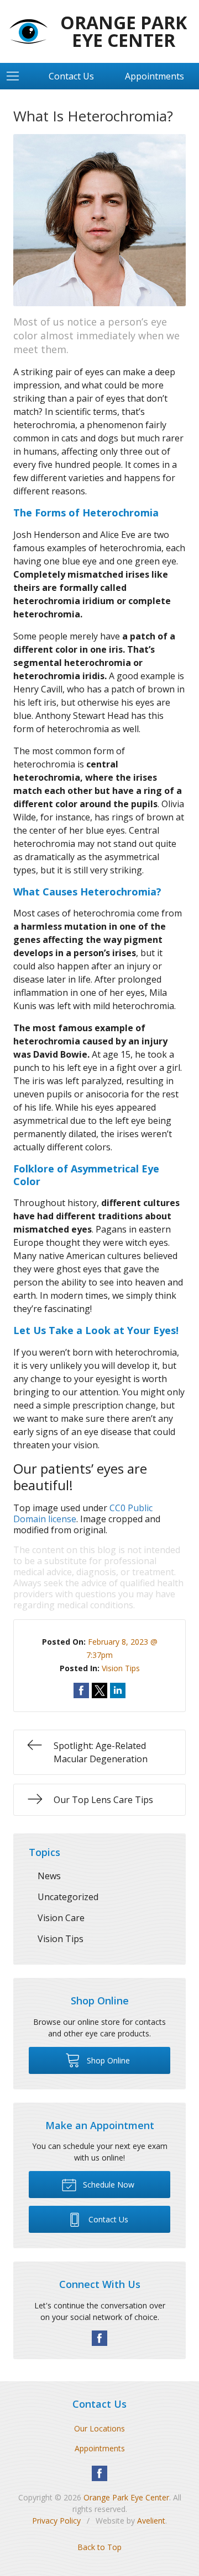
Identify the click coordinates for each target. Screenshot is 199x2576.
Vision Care (61, 1918)
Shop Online (107, 2060)
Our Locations (99, 2428)
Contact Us (71, 76)
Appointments (100, 2448)
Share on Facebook (81, 1690)
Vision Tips (121, 1668)
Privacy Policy (56, 2521)
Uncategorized (68, 1897)
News (49, 1876)
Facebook (99, 2338)
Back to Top (99, 2547)
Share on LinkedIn (118, 1690)
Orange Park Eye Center (126, 2497)
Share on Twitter (99, 1690)
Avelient (151, 2521)
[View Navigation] (17, 76)
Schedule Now (108, 2185)
